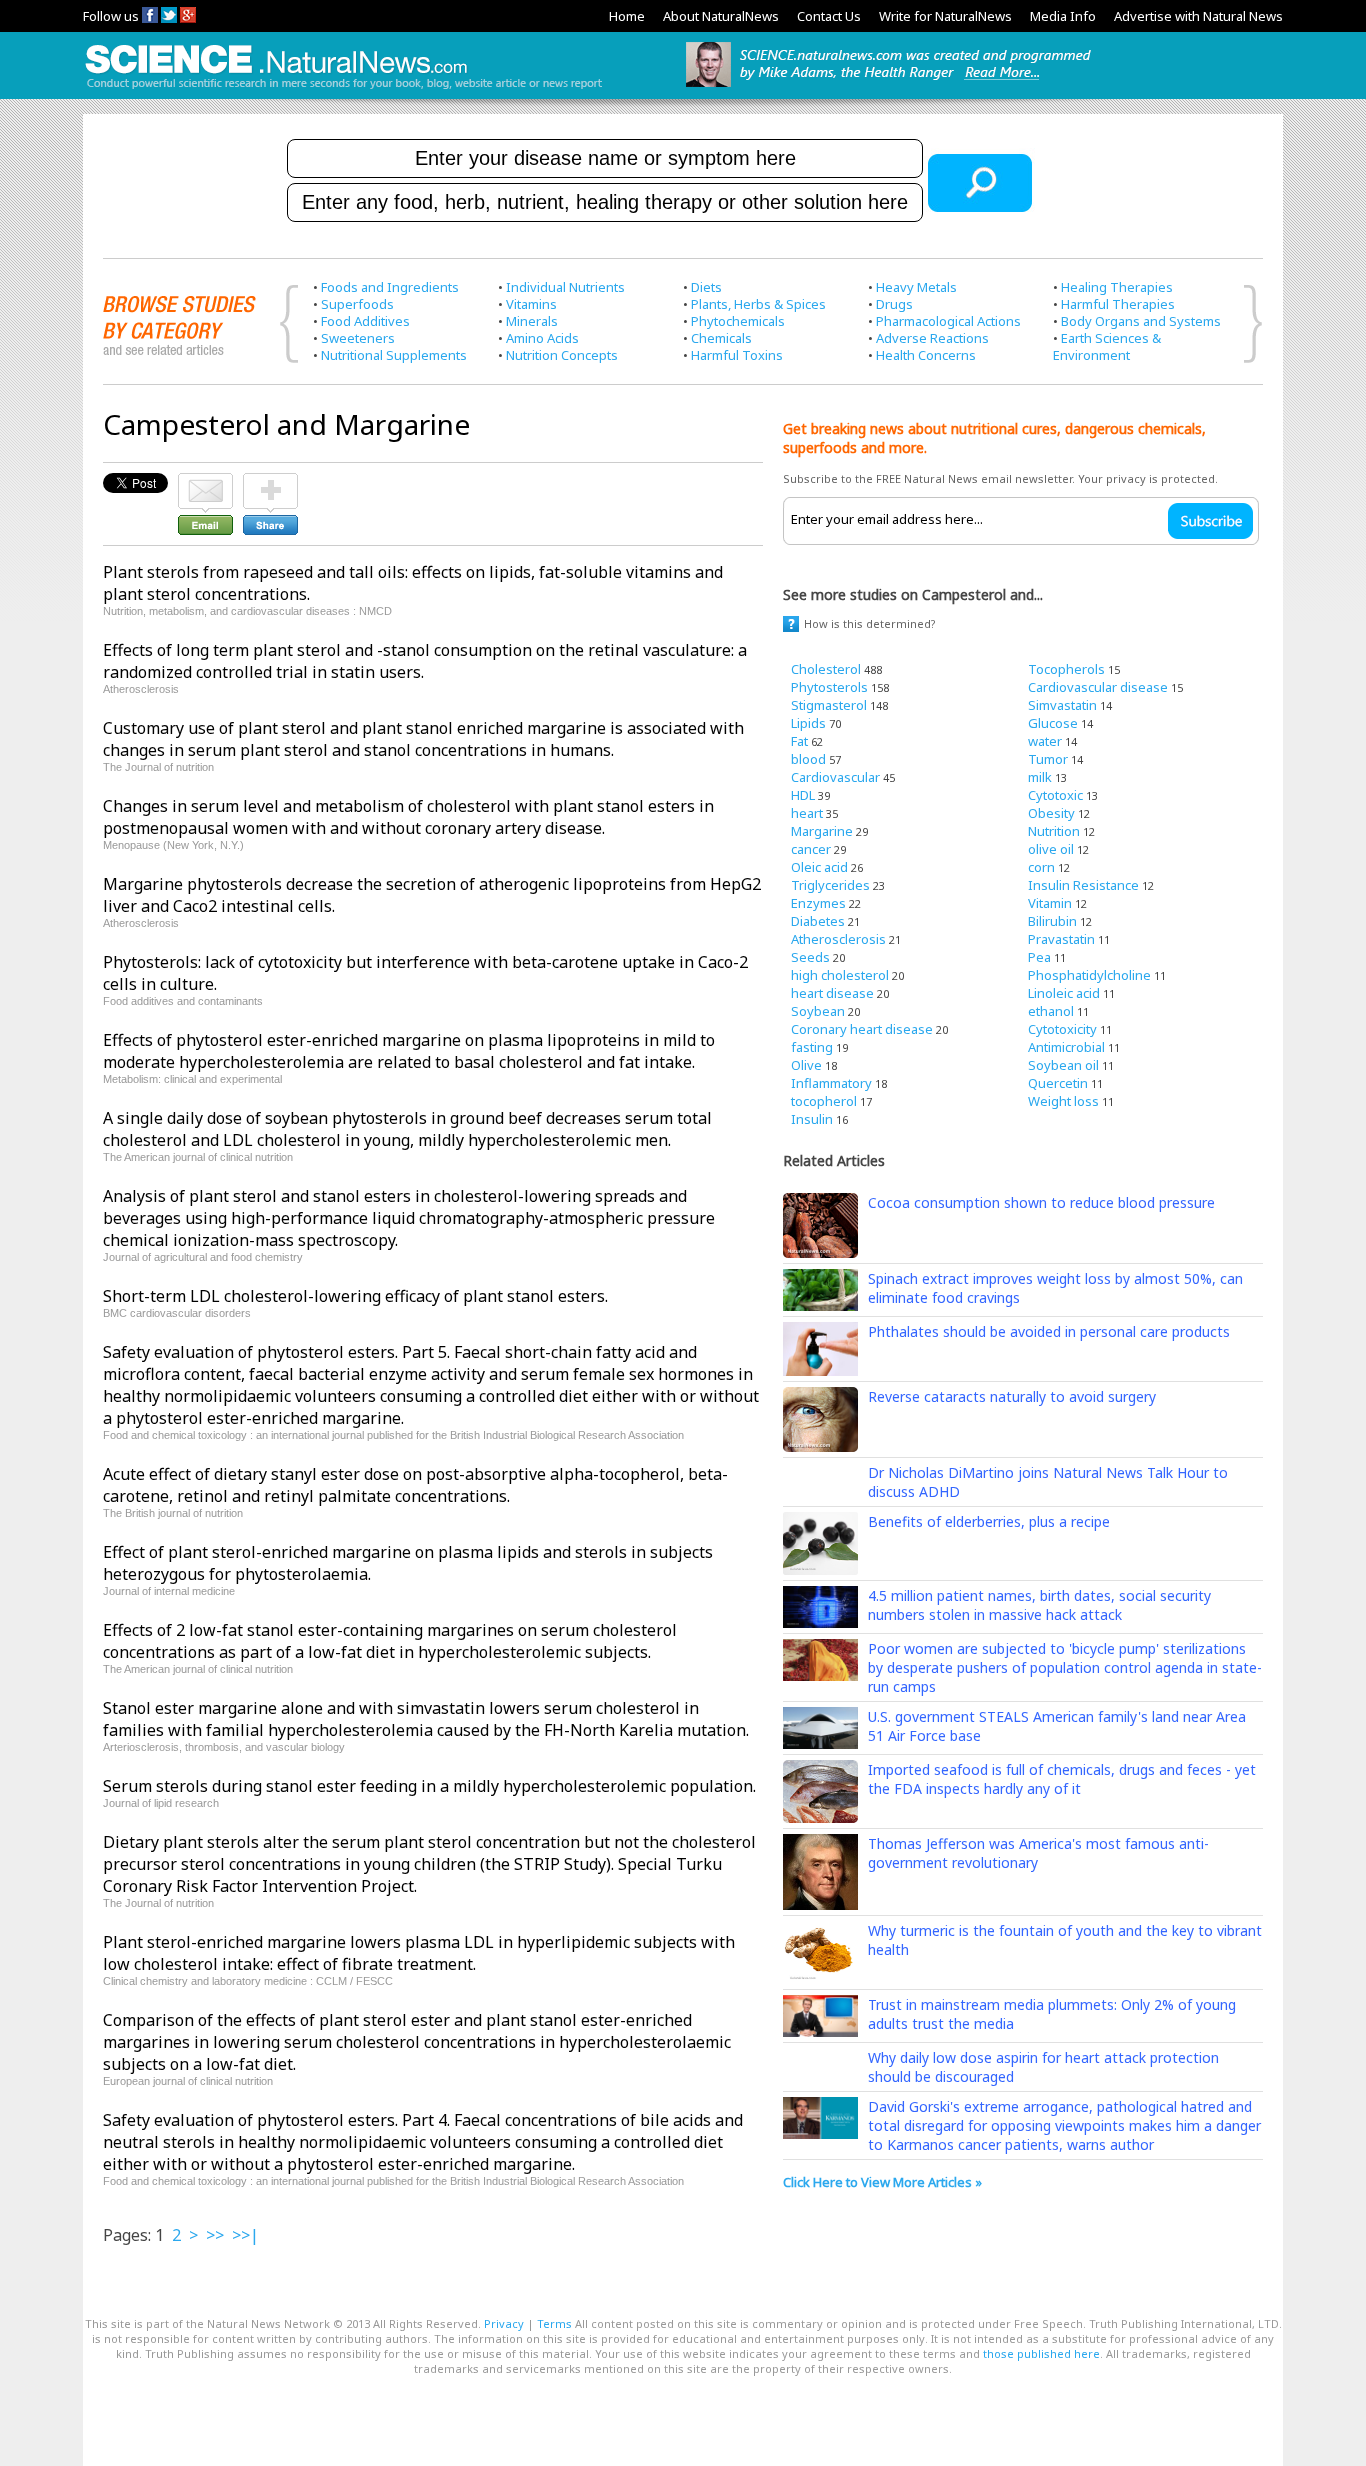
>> (215, 2235)
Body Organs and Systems (1141, 321)
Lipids (808, 723)
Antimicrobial (1066, 1047)
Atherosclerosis (838, 939)
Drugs (894, 304)
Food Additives (365, 321)
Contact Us (829, 16)
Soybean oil (1063, 1065)
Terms (554, 2323)
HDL (803, 795)
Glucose (1053, 723)
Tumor (1048, 759)
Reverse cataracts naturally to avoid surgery (1012, 1396)
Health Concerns (926, 355)
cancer (811, 849)
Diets (706, 287)
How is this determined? (870, 623)
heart (807, 813)
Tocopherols (1066, 669)
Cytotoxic (1055, 795)
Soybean (818, 1011)
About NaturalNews (721, 16)
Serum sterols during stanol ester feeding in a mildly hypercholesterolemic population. (429, 1786)
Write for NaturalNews (945, 16)
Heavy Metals (916, 287)
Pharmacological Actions (948, 321)
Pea (1039, 957)
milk (1040, 777)
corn (1041, 867)
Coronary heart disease (862, 1029)
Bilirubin (1052, 921)
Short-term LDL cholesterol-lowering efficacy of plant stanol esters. (355, 1296)
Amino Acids (542, 338)
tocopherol (824, 1101)
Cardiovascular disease (1098, 687)
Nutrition (1054, 831)
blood (808, 759)
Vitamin (1050, 903)
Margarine (822, 831)
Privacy (504, 2323)
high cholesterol (840, 975)
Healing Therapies (1117, 287)
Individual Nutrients (565, 287)
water (1045, 741)
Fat (799, 741)
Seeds (810, 957)
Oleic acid (819, 867)
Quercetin (1058, 1083)
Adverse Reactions (932, 338)
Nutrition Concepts (562, 355)
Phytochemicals (738, 321)
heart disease (832, 993)
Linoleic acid (1064, 993)
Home (627, 16)
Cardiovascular (835, 777)
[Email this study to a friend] (205, 482)
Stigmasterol (829, 705)
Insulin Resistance (1083, 885)
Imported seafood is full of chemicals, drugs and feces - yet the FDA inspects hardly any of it (1062, 1779)
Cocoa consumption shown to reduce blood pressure (1041, 1202)
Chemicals (721, 338)
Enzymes (818, 903)
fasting (812, 1047)
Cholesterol (826, 669)
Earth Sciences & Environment (1107, 346)
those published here (1041, 2353)
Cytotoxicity (1062, 1029)
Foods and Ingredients (390, 287)
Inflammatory (831, 1083)
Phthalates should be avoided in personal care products (1049, 1331)
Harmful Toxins (737, 355)
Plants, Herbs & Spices (758, 304)
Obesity (1051, 813)
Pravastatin (1061, 939)
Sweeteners (358, 338)
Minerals (532, 321)
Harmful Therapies (1118, 304)
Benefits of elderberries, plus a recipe (989, 1521)
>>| (245, 2235)
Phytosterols (829, 687)
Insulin (812, 1119)
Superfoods (357, 304)
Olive (806, 1065)
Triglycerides (830, 885)
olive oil (1051, 849)
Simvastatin (1062, 705)
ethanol (1051, 1011)
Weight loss (1063, 1101)
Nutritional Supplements (394, 355)
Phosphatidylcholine (1089, 975)
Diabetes (818, 921)
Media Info (1063, 16)
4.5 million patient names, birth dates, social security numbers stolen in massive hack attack (1039, 1605)
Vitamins (531, 304)
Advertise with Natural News (1198, 16)
